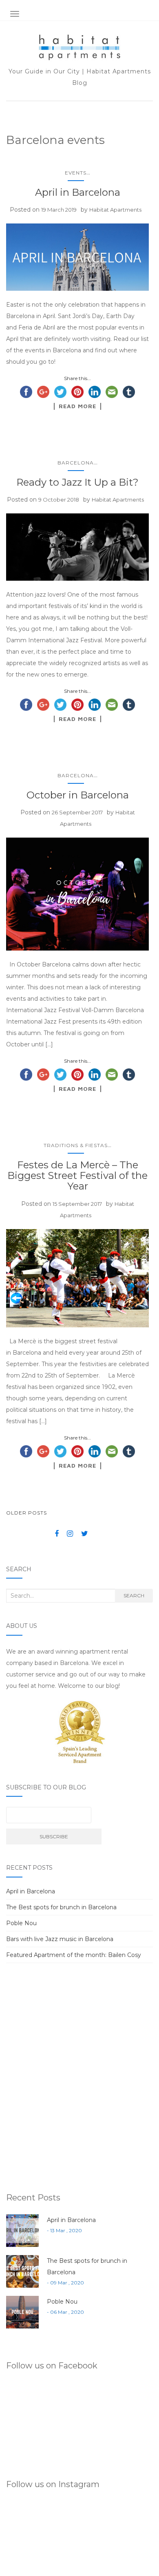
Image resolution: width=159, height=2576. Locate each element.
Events (76, 173)
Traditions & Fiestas (76, 1145)
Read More (77, 406)
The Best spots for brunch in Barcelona (61, 1907)
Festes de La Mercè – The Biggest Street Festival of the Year (77, 1176)
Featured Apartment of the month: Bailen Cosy (74, 1955)
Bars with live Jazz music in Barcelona (60, 1939)
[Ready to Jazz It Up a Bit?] (77, 547)
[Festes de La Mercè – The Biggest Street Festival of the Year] (77, 1278)
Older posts (26, 1513)
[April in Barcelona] (77, 257)
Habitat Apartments (115, 210)
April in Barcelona (78, 192)
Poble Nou (21, 1923)
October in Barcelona (78, 795)
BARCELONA (76, 463)
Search (134, 1595)
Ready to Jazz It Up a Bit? (77, 482)
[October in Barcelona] (77, 894)
